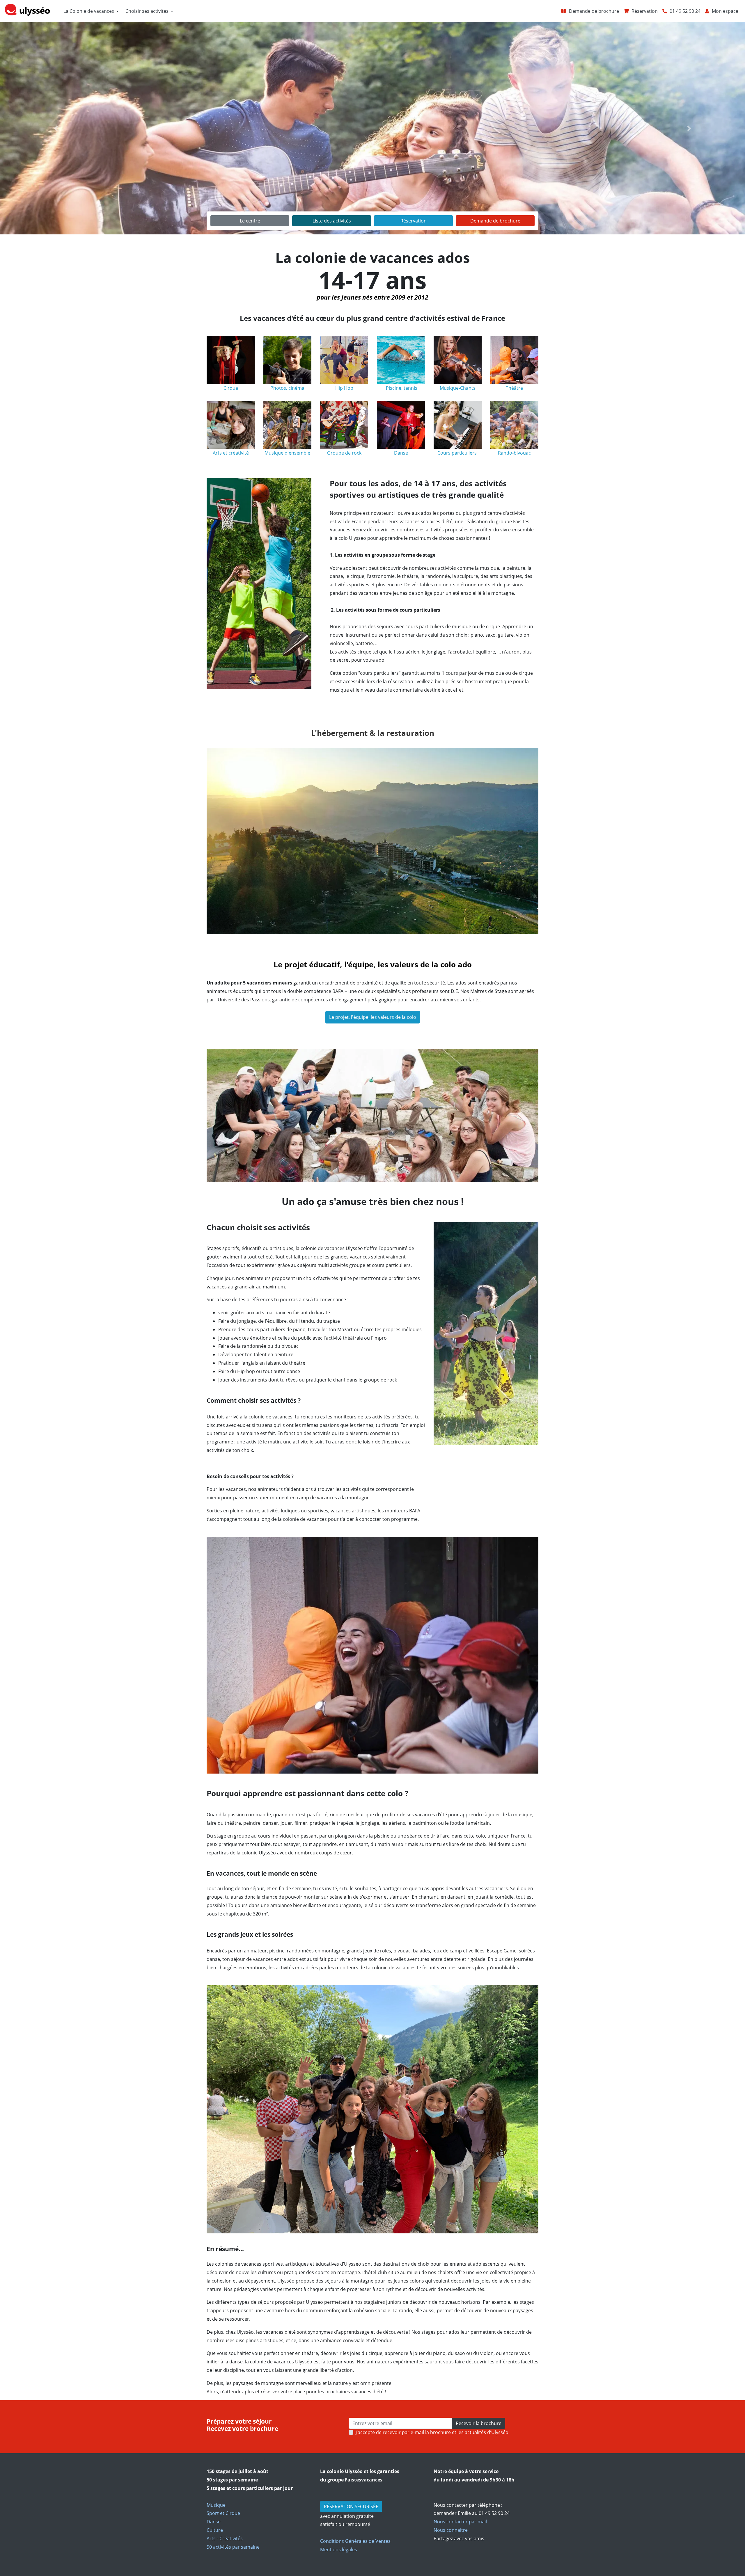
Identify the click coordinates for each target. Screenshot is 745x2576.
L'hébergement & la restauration (373, 733)
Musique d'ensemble (287, 453)
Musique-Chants (458, 388)
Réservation (414, 221)
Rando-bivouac (514, 453)
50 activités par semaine (233, 2547)
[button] (56, 128)
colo (448, 965)
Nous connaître (451, 2530)
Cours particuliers (457, 453)
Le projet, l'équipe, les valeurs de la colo (373, 1017)
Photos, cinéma (287, 388)
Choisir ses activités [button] (147, 11)
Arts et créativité (231, 453)
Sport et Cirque (223, 2513)
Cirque (231, 388)
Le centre (250, 221)
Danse (214, 2522)
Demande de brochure (495, 221)
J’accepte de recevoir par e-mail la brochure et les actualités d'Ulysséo (432, 2432)
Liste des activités (332, 221)
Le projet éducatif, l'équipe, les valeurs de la (356, 965)
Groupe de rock (344, 453)
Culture (215, 2530)
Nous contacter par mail (460, 2522)
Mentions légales (339, 2550)
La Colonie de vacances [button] (89, 11)
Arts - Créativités (225, 2538)
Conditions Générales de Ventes (355, 2541)
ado (465, 965)
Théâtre (514, 388)
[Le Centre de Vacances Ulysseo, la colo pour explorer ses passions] (372, 836)
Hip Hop (344, 388)
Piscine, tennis (402, 388)
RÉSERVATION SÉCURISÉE (351, 2506)
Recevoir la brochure (479, 2423)
